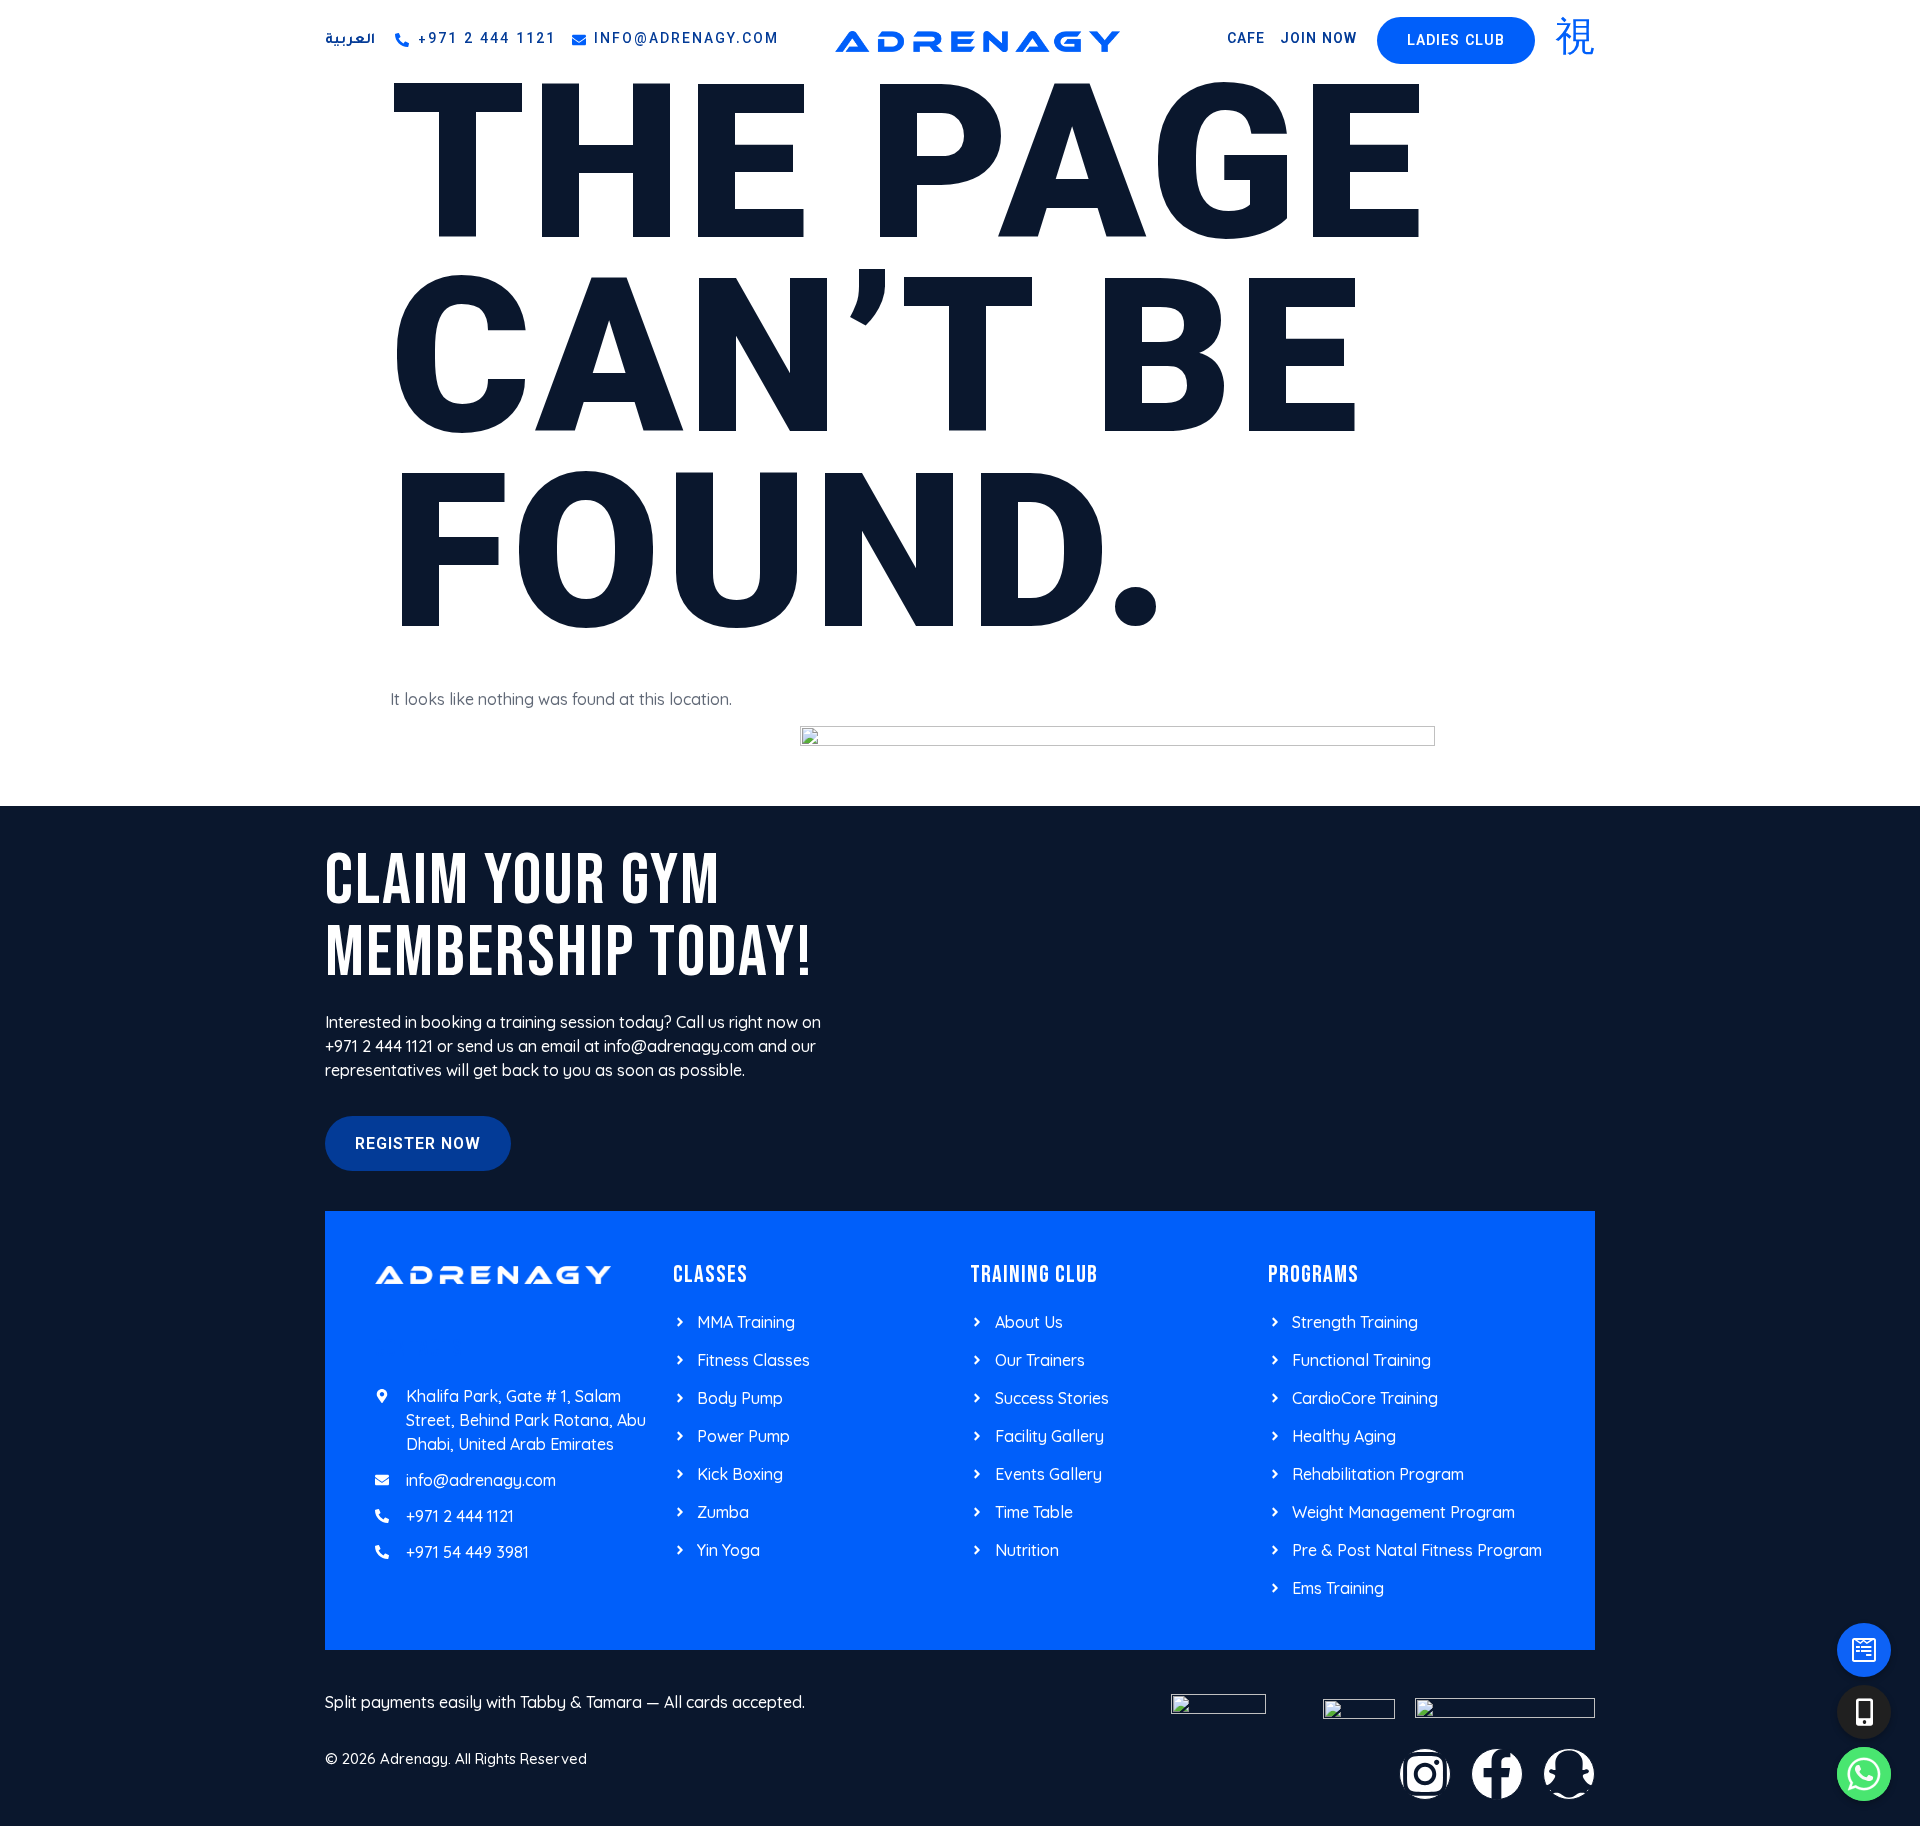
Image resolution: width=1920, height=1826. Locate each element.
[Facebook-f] (1497, 1774)
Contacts (419, 1348)
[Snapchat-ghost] (1569, 1774)
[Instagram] (1425, 1774)
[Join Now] (1864, 1650)
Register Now (418, 1145)
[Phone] (1864, 1712)
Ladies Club (1456, 42)
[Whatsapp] (1864, 1774)
